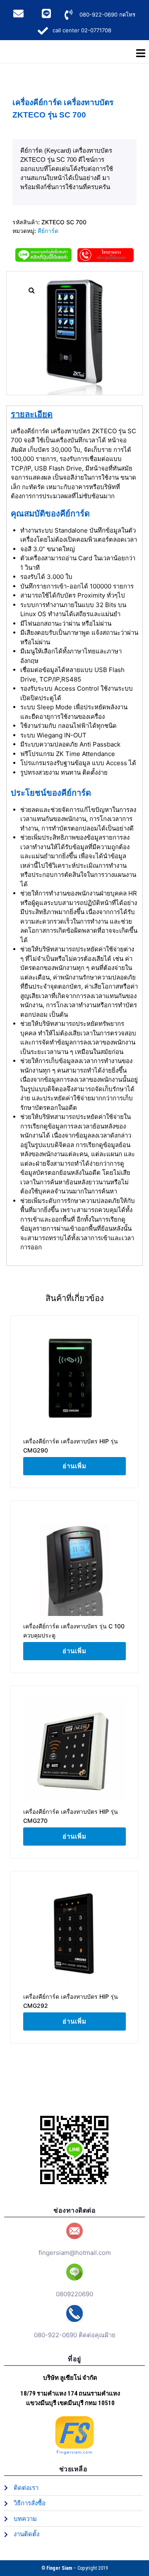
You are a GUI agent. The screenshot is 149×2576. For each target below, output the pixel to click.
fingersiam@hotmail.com (75, 2253)
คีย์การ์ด (48, 231)
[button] (31, 290)
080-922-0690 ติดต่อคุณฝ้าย (75, 2335)
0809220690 (74, 2294)
